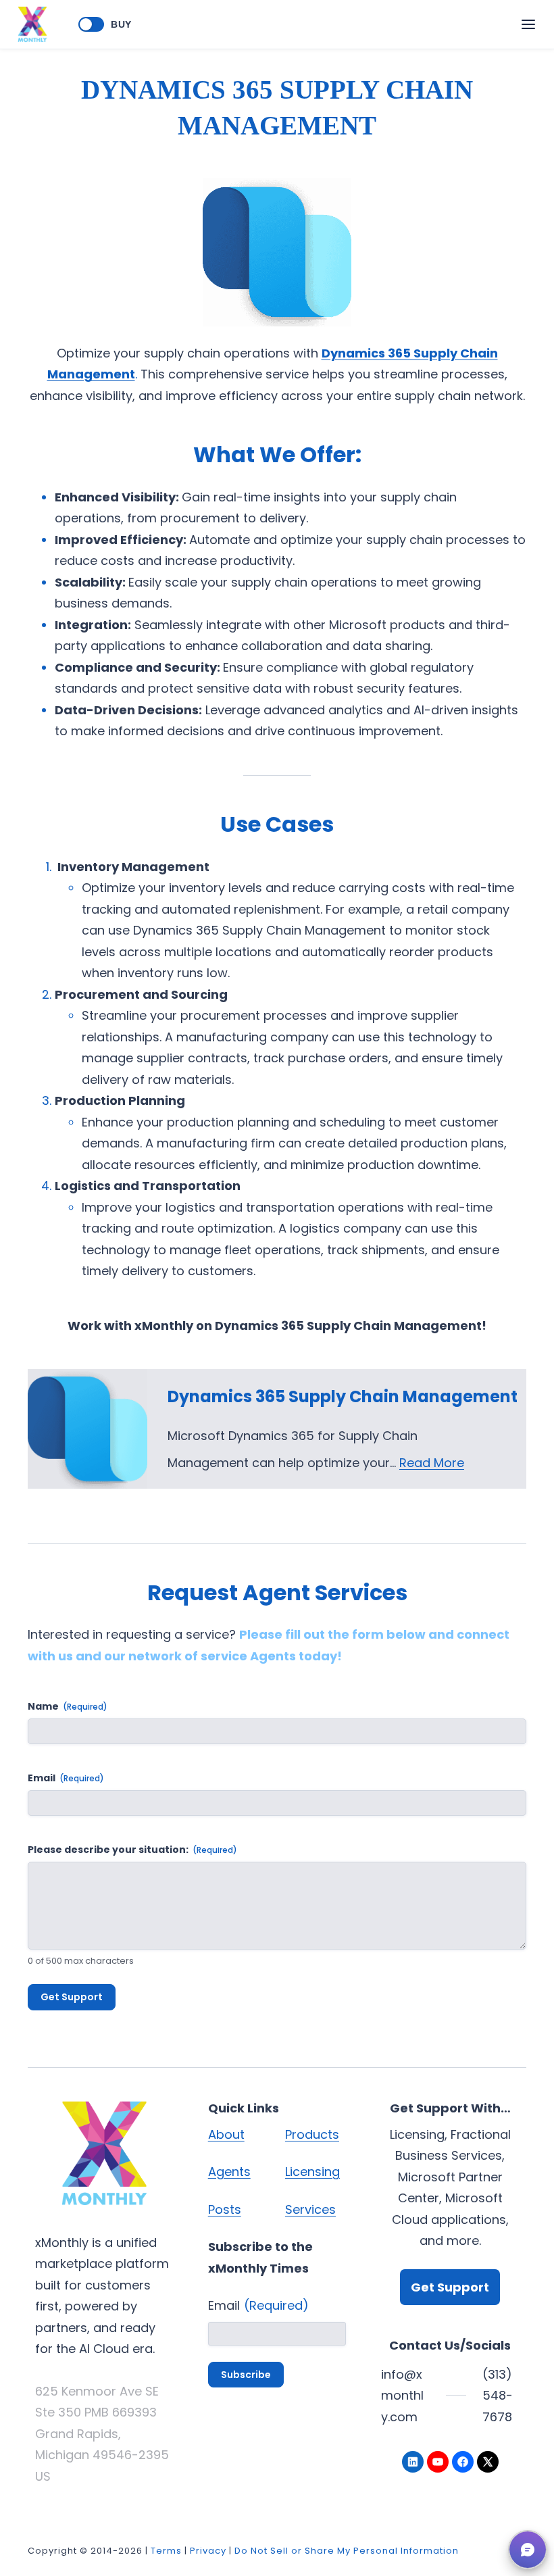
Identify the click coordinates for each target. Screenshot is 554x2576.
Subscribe (246, 2375)
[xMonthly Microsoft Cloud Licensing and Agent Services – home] (32, 24)
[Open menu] (528, 24)
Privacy (208, 2551)
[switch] (91, 24)
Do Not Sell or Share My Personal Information (347, 2551)
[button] (528, 2550)
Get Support (72, 1997)
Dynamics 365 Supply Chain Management (343, 1396)
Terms (166, 2551)
